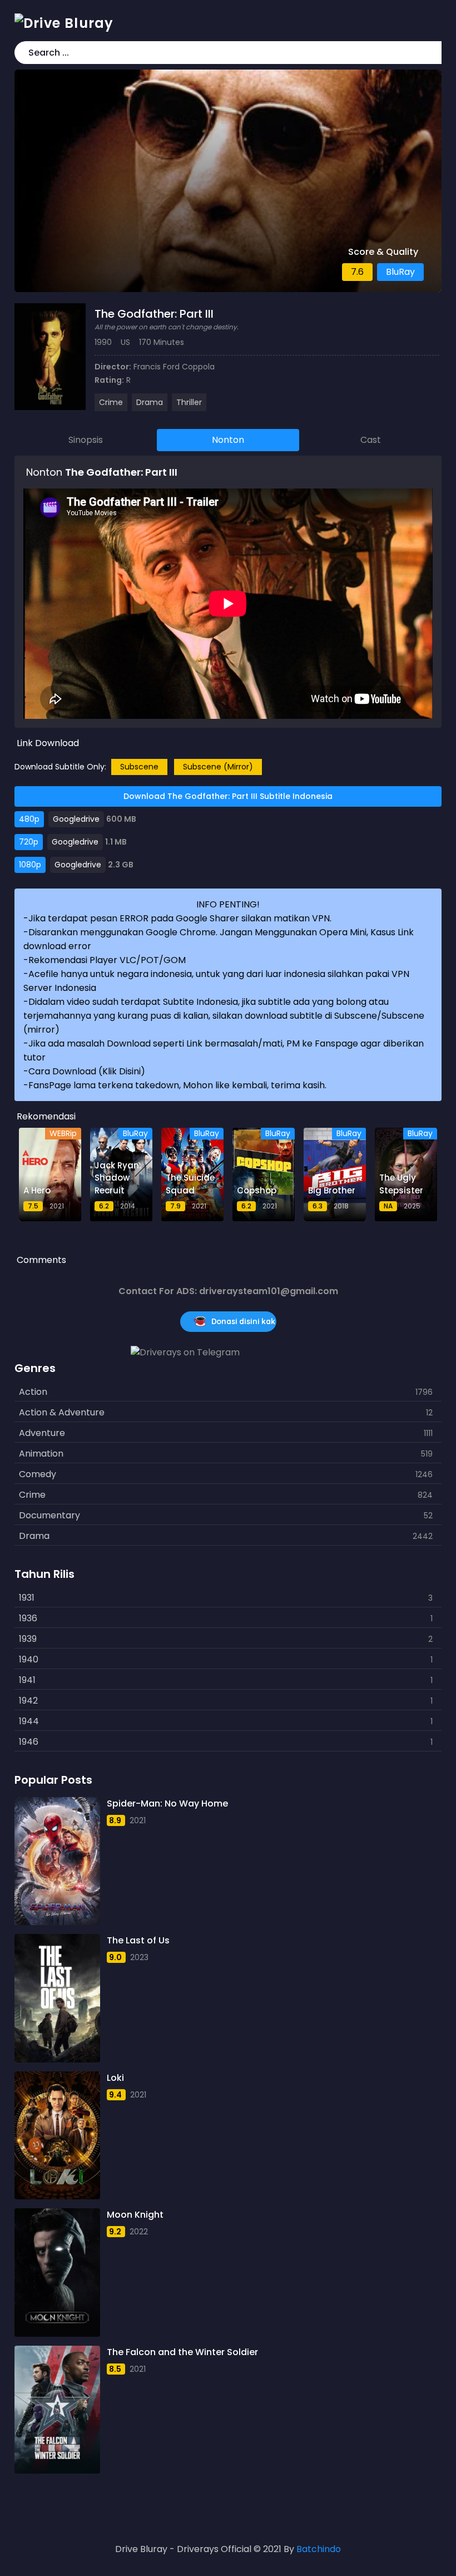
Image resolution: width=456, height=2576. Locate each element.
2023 (139, 1957)
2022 (139, 2232)
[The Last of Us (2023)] (57, 1998)
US (125, 342)
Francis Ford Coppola (174, 367)
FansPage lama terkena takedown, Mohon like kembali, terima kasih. (177, 1085)
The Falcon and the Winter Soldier (182, 2352)
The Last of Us (138, 1940)
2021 (138, 1820)
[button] (431, 53)
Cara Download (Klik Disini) (87, 1071)
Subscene (139, 767)
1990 (103, 342)
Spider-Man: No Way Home (167, 1803)
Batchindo (319, 2549)
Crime (111, 402)
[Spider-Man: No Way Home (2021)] (57, 1861)
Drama (150, 402)
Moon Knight (135, 2215)
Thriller (189, 402)
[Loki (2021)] (57, 2135)
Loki (115, 2078)
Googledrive (76, 819)
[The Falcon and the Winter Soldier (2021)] (57, 2410)
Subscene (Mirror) (218, 767)
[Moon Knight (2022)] (57, 2272)
